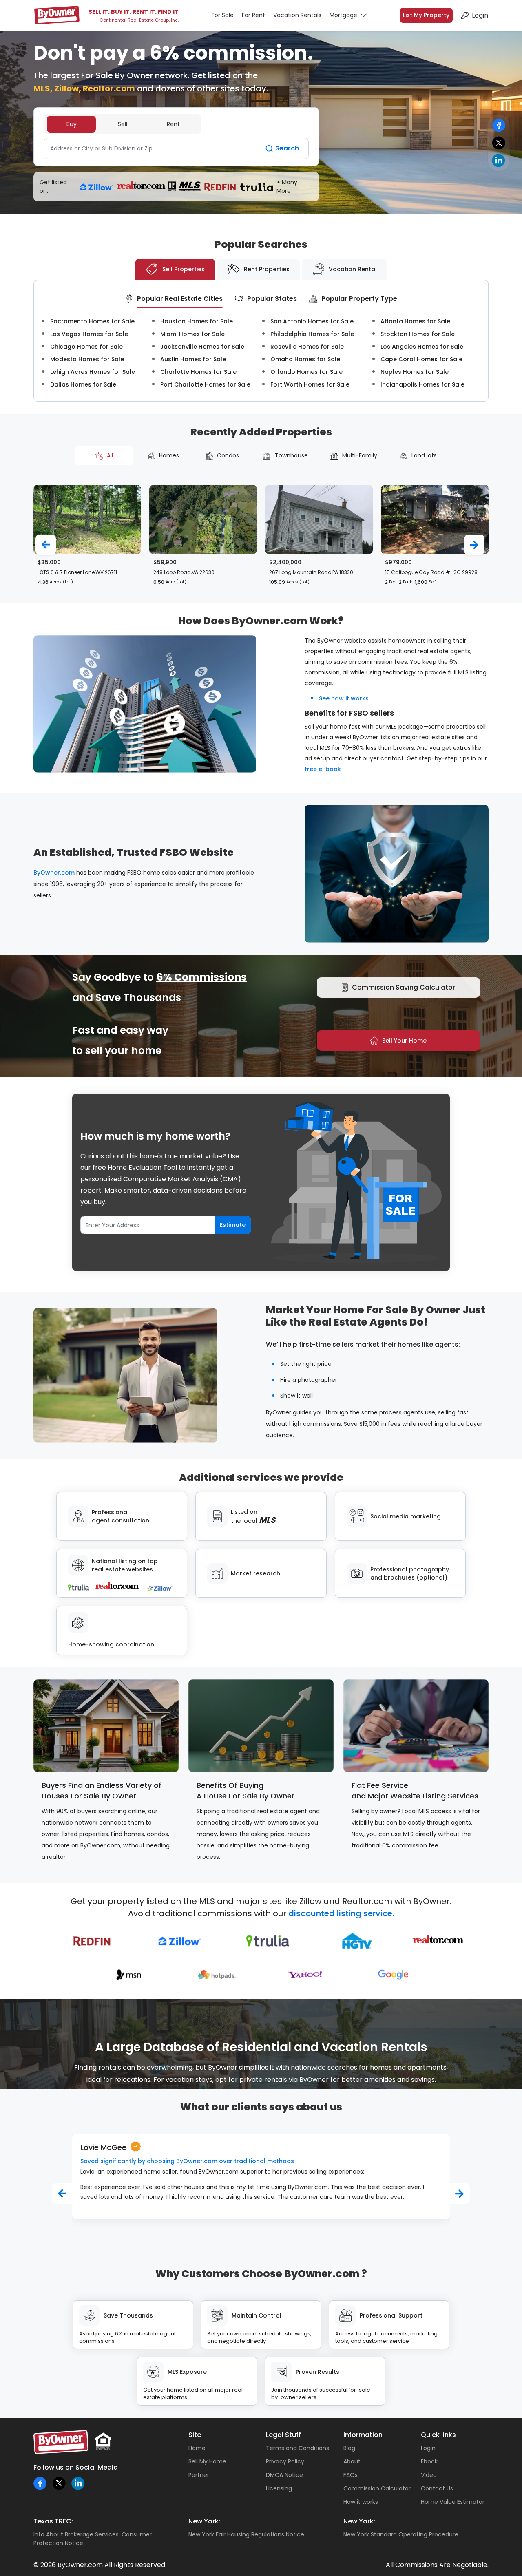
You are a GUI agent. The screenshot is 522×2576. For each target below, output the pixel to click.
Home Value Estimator (453, 2502)
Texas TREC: (53, 2521)
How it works (361, 2502)
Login (480, 15)
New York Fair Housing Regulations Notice (246, 2534)
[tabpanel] (176, 148)
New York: (204, 2521)
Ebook (429, 2461)
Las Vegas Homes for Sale (89, 334)
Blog (349, 2448)
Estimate (233, 1225)
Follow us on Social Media (76, 2467)
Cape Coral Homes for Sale (421, 359)
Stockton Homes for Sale (418, 334)
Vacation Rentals (297, 15)
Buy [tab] (72, 124)
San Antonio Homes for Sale (312, 321)
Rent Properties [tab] (267, 269)
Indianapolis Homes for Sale (422, 384)
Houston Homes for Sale (197, 321)
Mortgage (343, 15)
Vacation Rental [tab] (353, 269)
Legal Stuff (283, 2435)
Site (195, 2435)
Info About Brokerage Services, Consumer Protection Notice (93, 2539)
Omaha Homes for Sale (305, 359)
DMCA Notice (284, 2475)
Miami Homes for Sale (192, 334)
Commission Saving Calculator (404, 987)
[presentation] (46, 545)
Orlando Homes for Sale (306, 372)
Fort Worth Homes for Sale (310, 384)
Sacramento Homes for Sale (92, 321)
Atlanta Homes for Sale (415, 321)
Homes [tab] (169, 455)
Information (363, 2435)
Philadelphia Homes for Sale (312, 334)
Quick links (438, 2435)
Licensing (279, 2488)
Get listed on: (53, 187)
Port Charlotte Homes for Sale (205, 384)
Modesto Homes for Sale (87, 359)
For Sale (223, 15)
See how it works (344, 698)
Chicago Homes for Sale (86, 347)
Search (287, 148)
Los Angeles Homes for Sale (422, 347)
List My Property (426, 15)
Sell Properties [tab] (184, 269)
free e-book (323, 769)
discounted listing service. (341, 1913)
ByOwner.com (54, 873)
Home (197, 2448)
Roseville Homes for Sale (307, 347)
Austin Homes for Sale (193, 359)
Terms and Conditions (297, 2448)
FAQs (351, 2475)
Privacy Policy (285, 2461)
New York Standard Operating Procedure (401, 2534)
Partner (199, 2475)
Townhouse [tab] (291, 455)
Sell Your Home (404, 1041)
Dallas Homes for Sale (83, 384)
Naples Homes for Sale (415, 372)
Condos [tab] (228, 455)
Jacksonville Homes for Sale (202, 347)
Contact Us (437, 2488)
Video (429, 2475)
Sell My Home (207, 2461)
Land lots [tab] (424, 455)
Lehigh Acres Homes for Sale (93, 372)
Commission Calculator (377, 2488)
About (352, 2461)
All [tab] (110, 455)
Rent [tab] (173, 124)
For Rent (253, 15)
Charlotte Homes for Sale (198, 372)
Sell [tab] (123, 124)
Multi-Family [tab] (360, 455)
